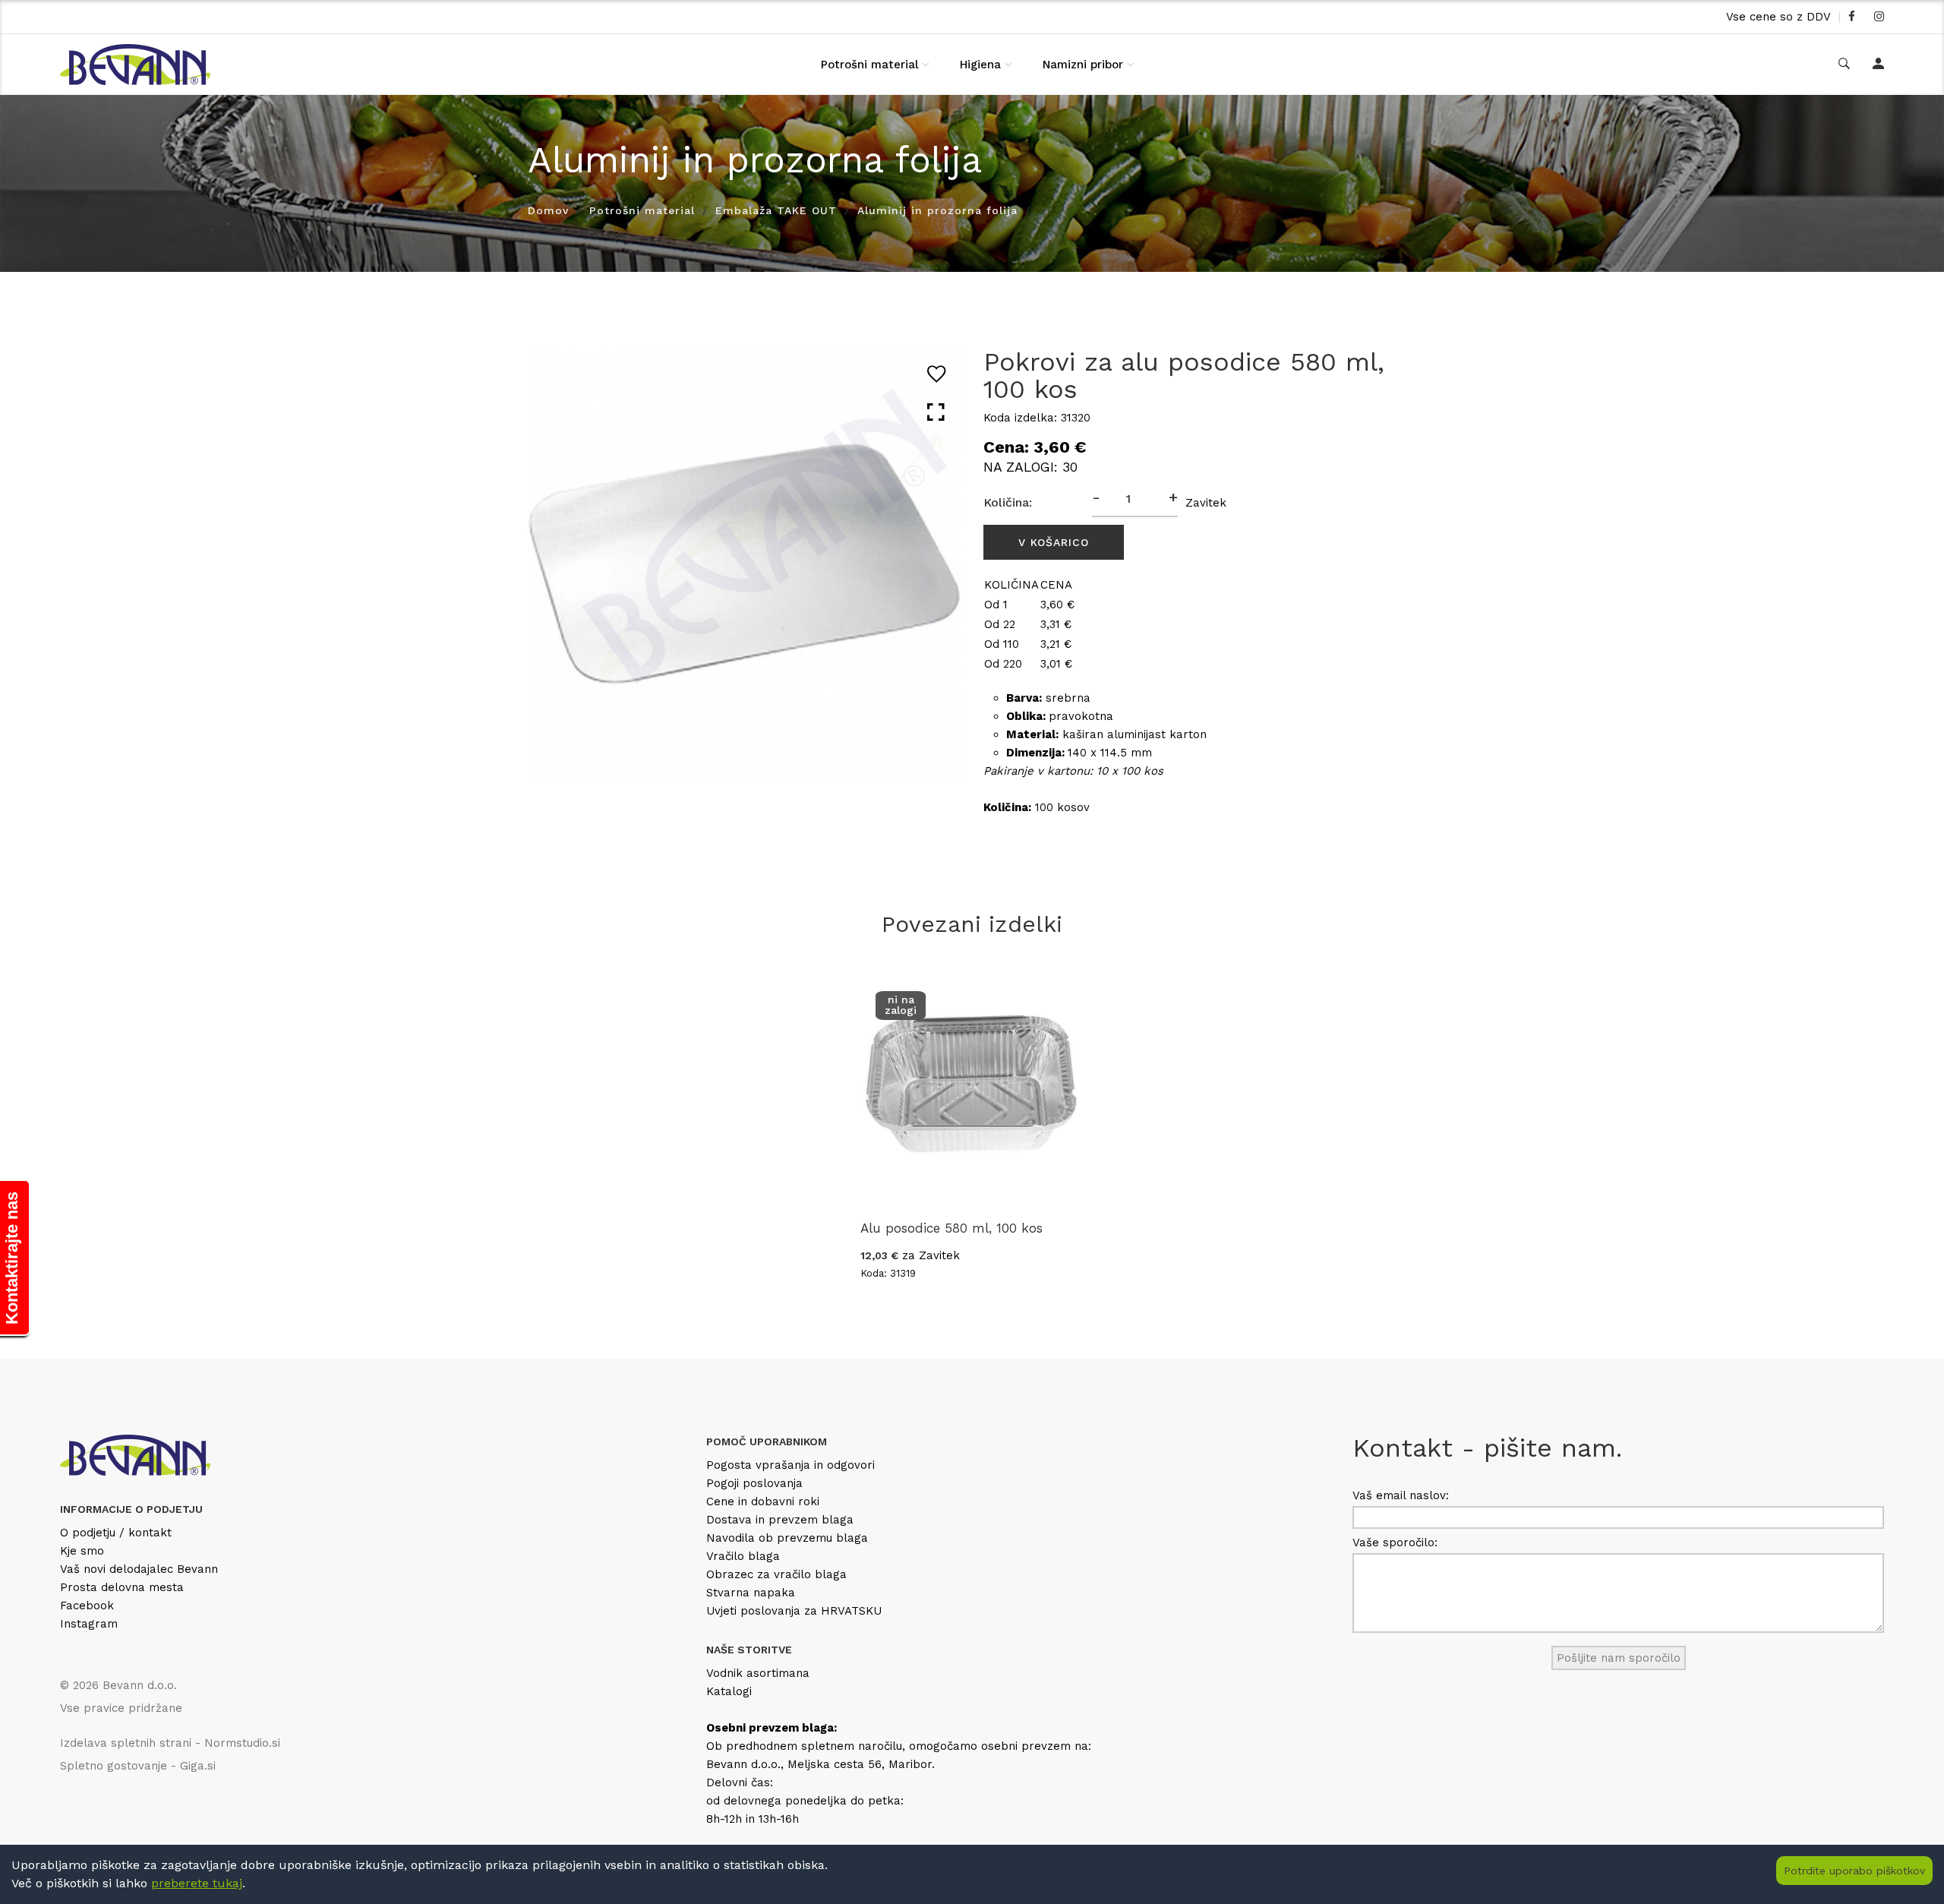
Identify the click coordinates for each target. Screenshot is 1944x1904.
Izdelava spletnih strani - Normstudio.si (170, 1743)
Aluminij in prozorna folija (937, 210)
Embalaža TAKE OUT (776, 210)
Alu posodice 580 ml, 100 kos (951, 1228)
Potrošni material (869, 65)
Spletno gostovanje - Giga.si (138, 1766)
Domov (548, 210)
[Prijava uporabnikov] (1878, 65)
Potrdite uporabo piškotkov (1854, 1871)
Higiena (980, 65)
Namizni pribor (1083, 65)
